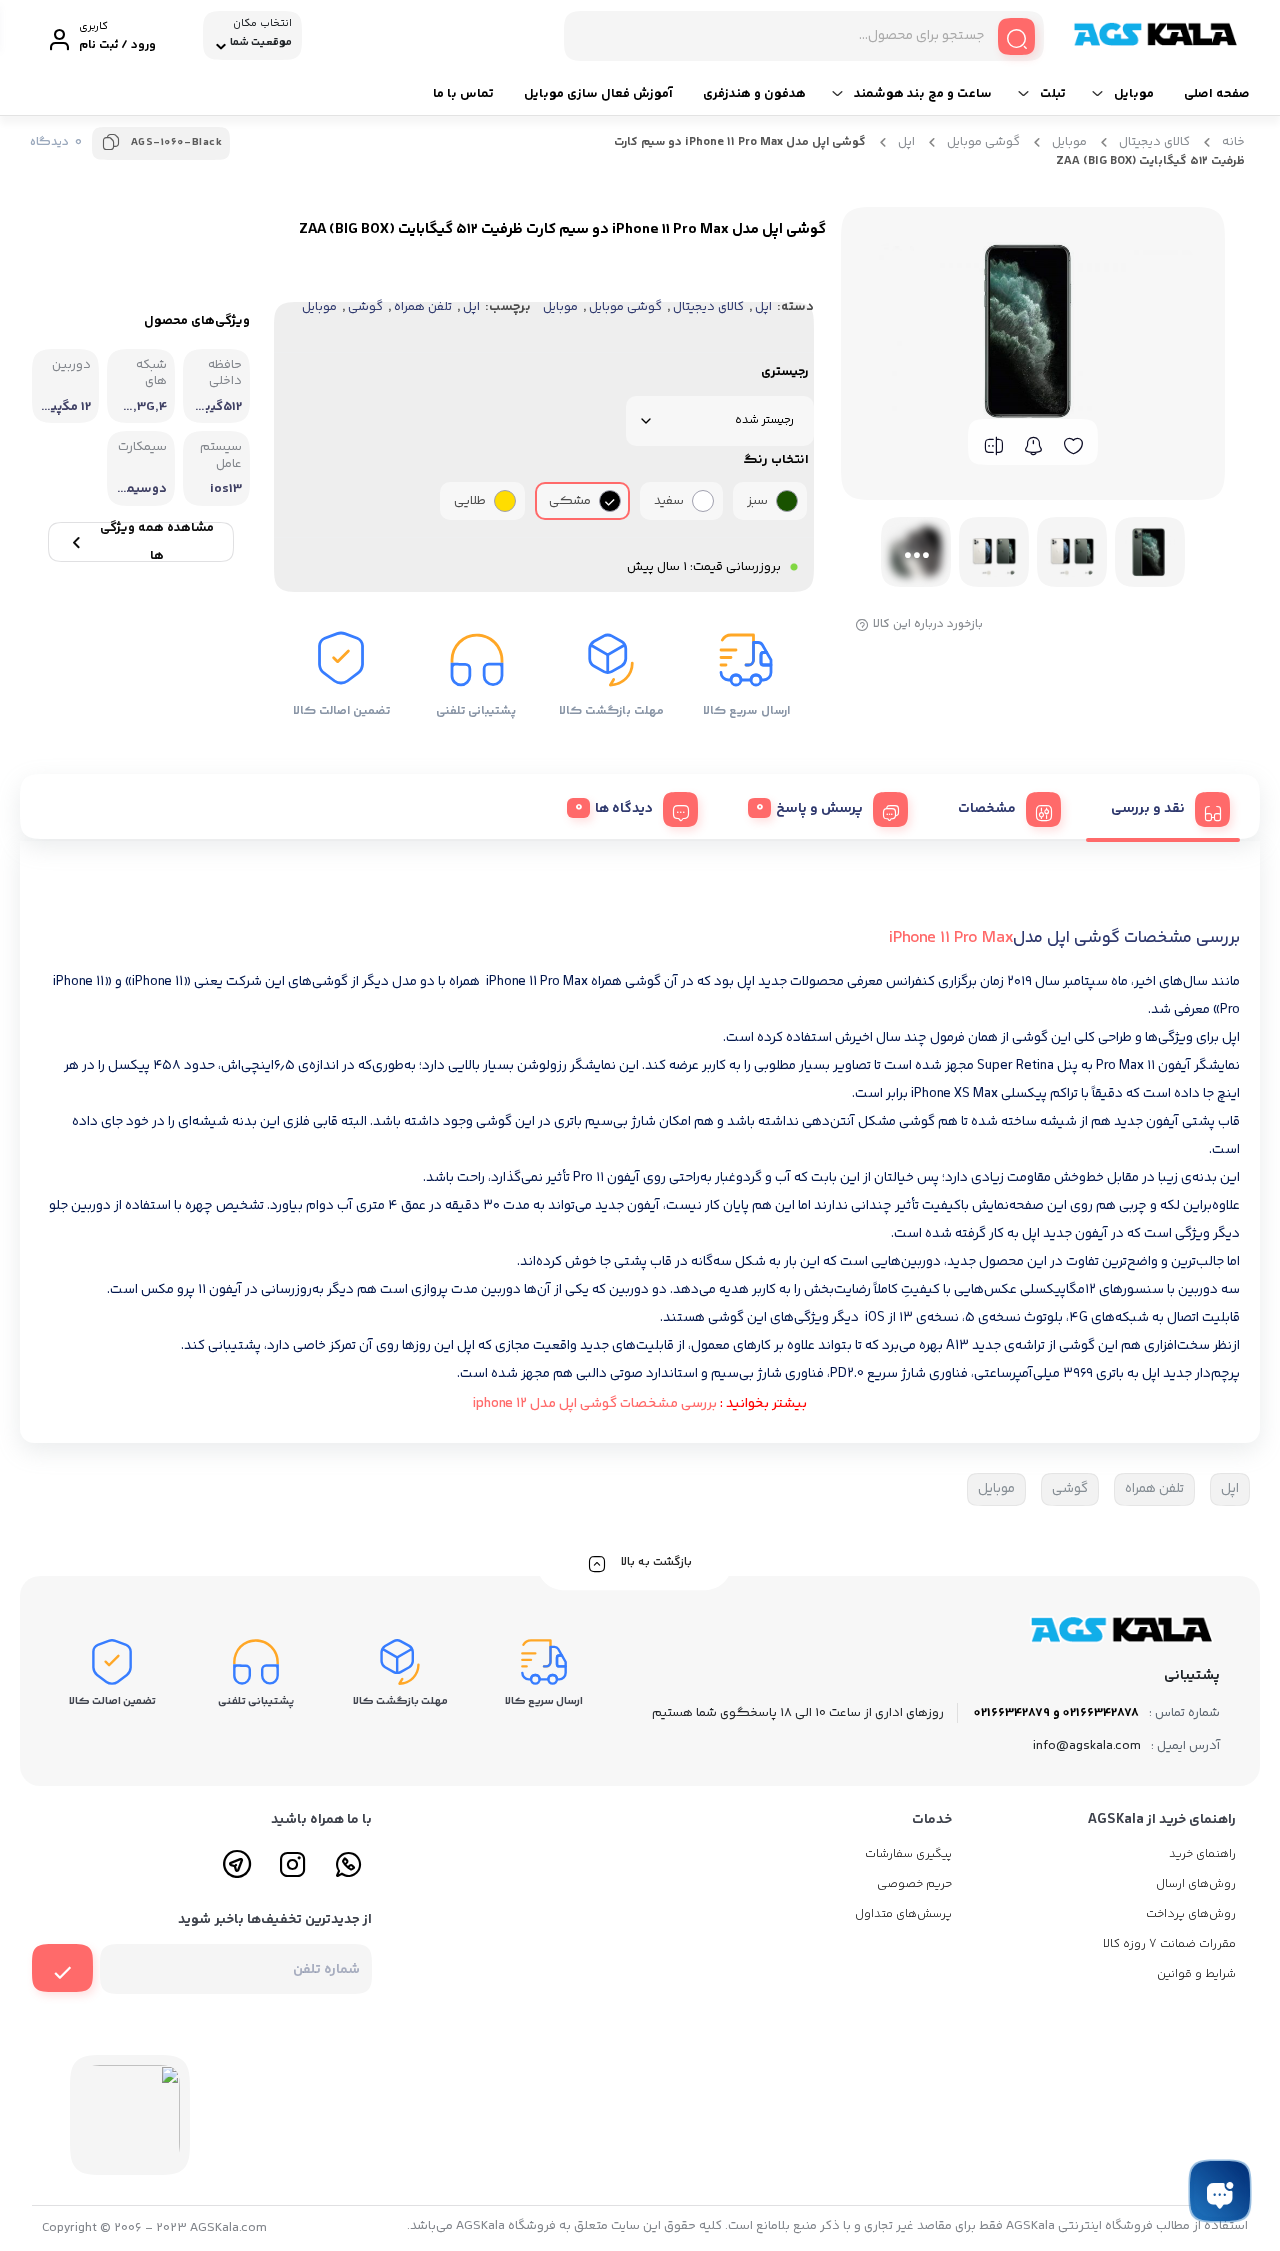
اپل (906, 142)
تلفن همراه (423, 307)
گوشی (365, 307)
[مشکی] (610, 501)
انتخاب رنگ (776, 460)
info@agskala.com (1087, 1746)
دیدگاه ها (624, 809)
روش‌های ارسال (1196, 1884)
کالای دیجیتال (1154, 142)
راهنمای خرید (1202, 1854)
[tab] (1163, 806)
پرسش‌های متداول (903, 1914)
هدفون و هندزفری (754, 94)
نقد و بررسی (1148, 809)
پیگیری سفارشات (908, 1854)
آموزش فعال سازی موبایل (598, 94)
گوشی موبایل (983, 142)
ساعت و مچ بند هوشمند (923, 94)
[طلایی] (505, 501)
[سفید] (703, 501)
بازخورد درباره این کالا (928, 625)
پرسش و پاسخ (819, 809)
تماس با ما (463, 94)
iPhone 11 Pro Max (951, 938)
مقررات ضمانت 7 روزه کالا (1169, 1944)
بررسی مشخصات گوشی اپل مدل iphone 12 (595, 1404)
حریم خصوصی (914, 1884)
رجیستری (785, 372)
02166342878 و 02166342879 (1056, 1713)
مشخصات (987, 809)
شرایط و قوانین (1196, 1974)
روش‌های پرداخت (1191, 1914)
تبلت (1053, 94)
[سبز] (787, 501)
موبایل (1134, 94)
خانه (1233, 142)
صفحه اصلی (1217, 94)
